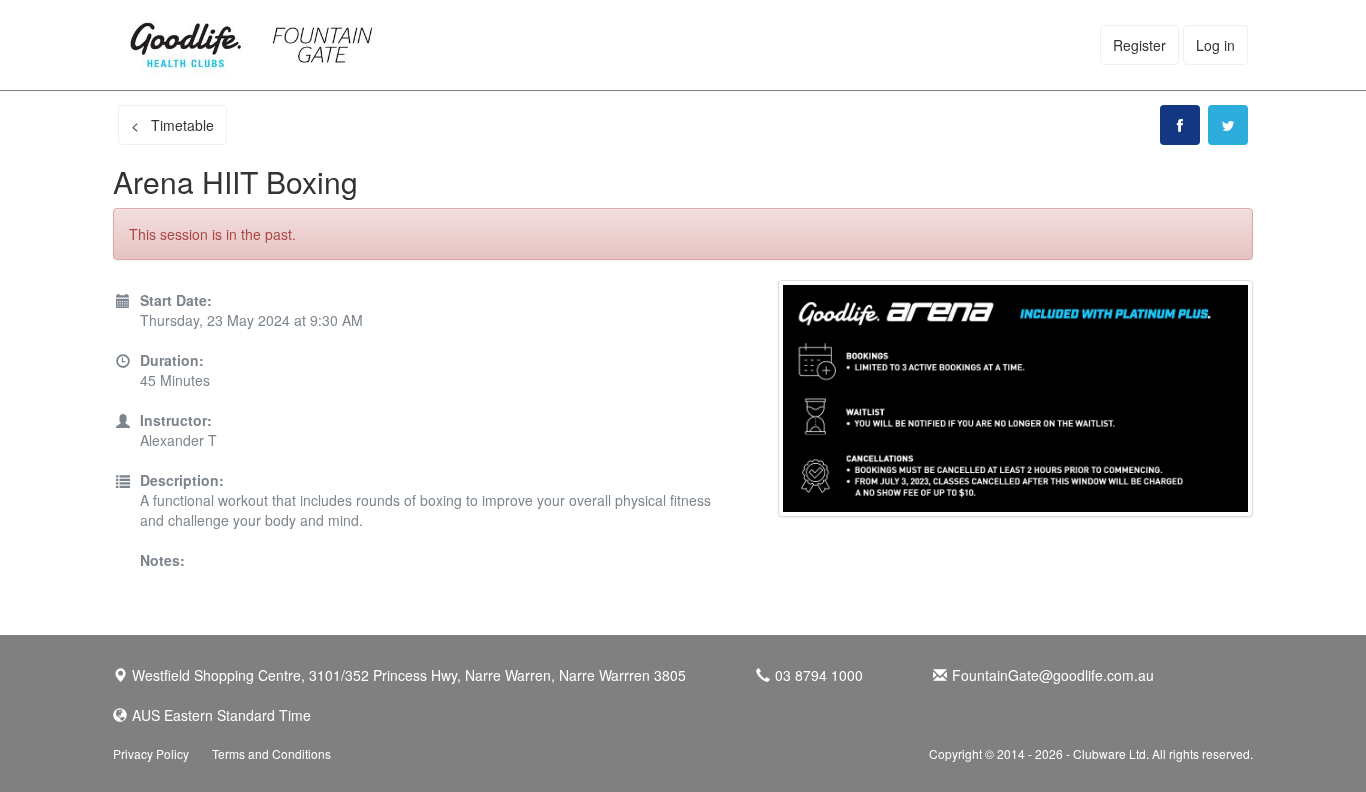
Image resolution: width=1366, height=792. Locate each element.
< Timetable (172, 125)
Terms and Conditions (271, 753)
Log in (1215, 45)
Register (1139, 45)
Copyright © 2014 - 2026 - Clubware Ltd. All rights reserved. (1091, 753)
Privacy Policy (151, 753)
